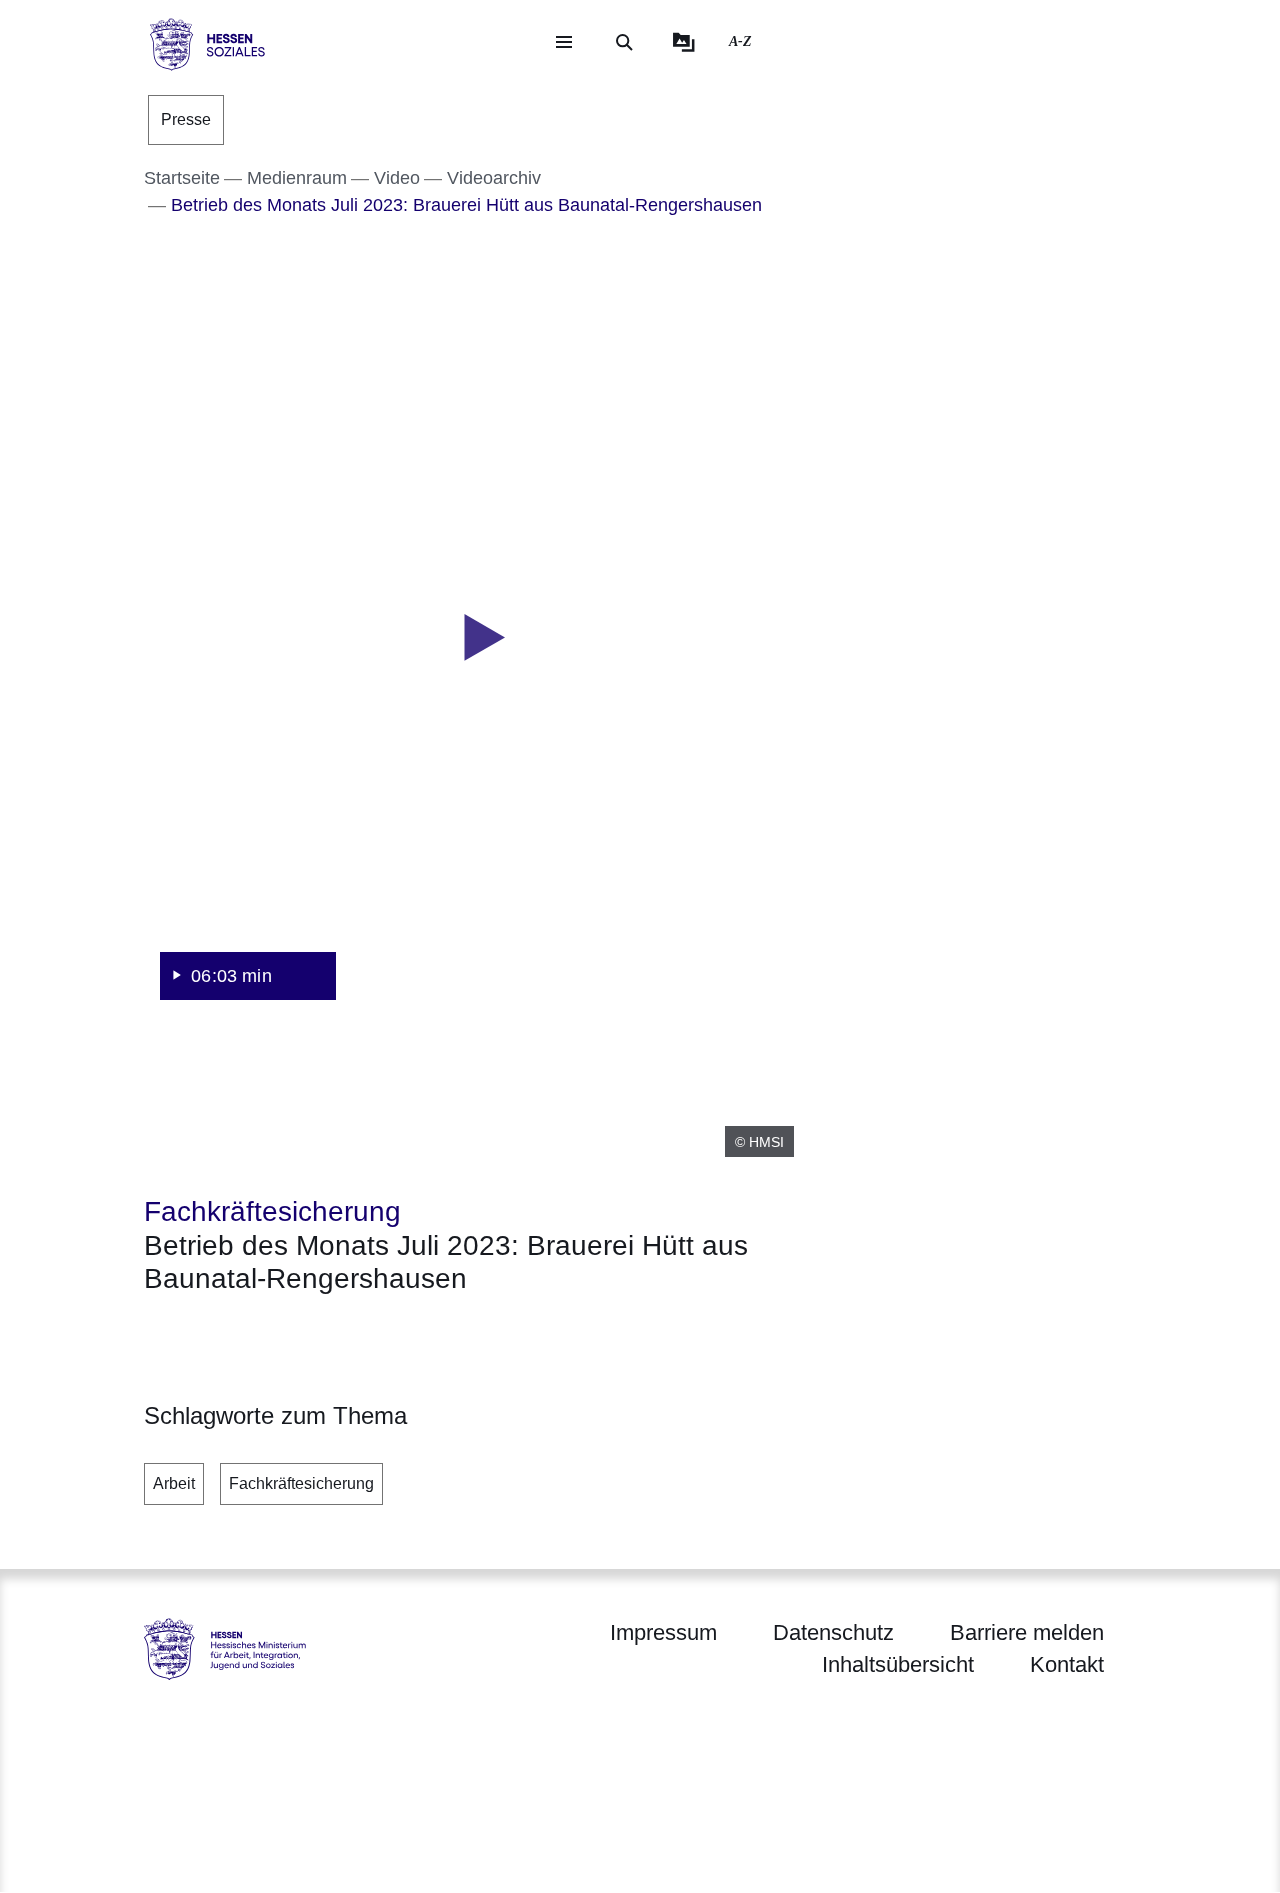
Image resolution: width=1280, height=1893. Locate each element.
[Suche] (624, 42)
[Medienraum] (684, 42)
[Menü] (564, 42)
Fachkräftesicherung (301, 1483)
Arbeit (174, 1483)
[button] (478, 639)
